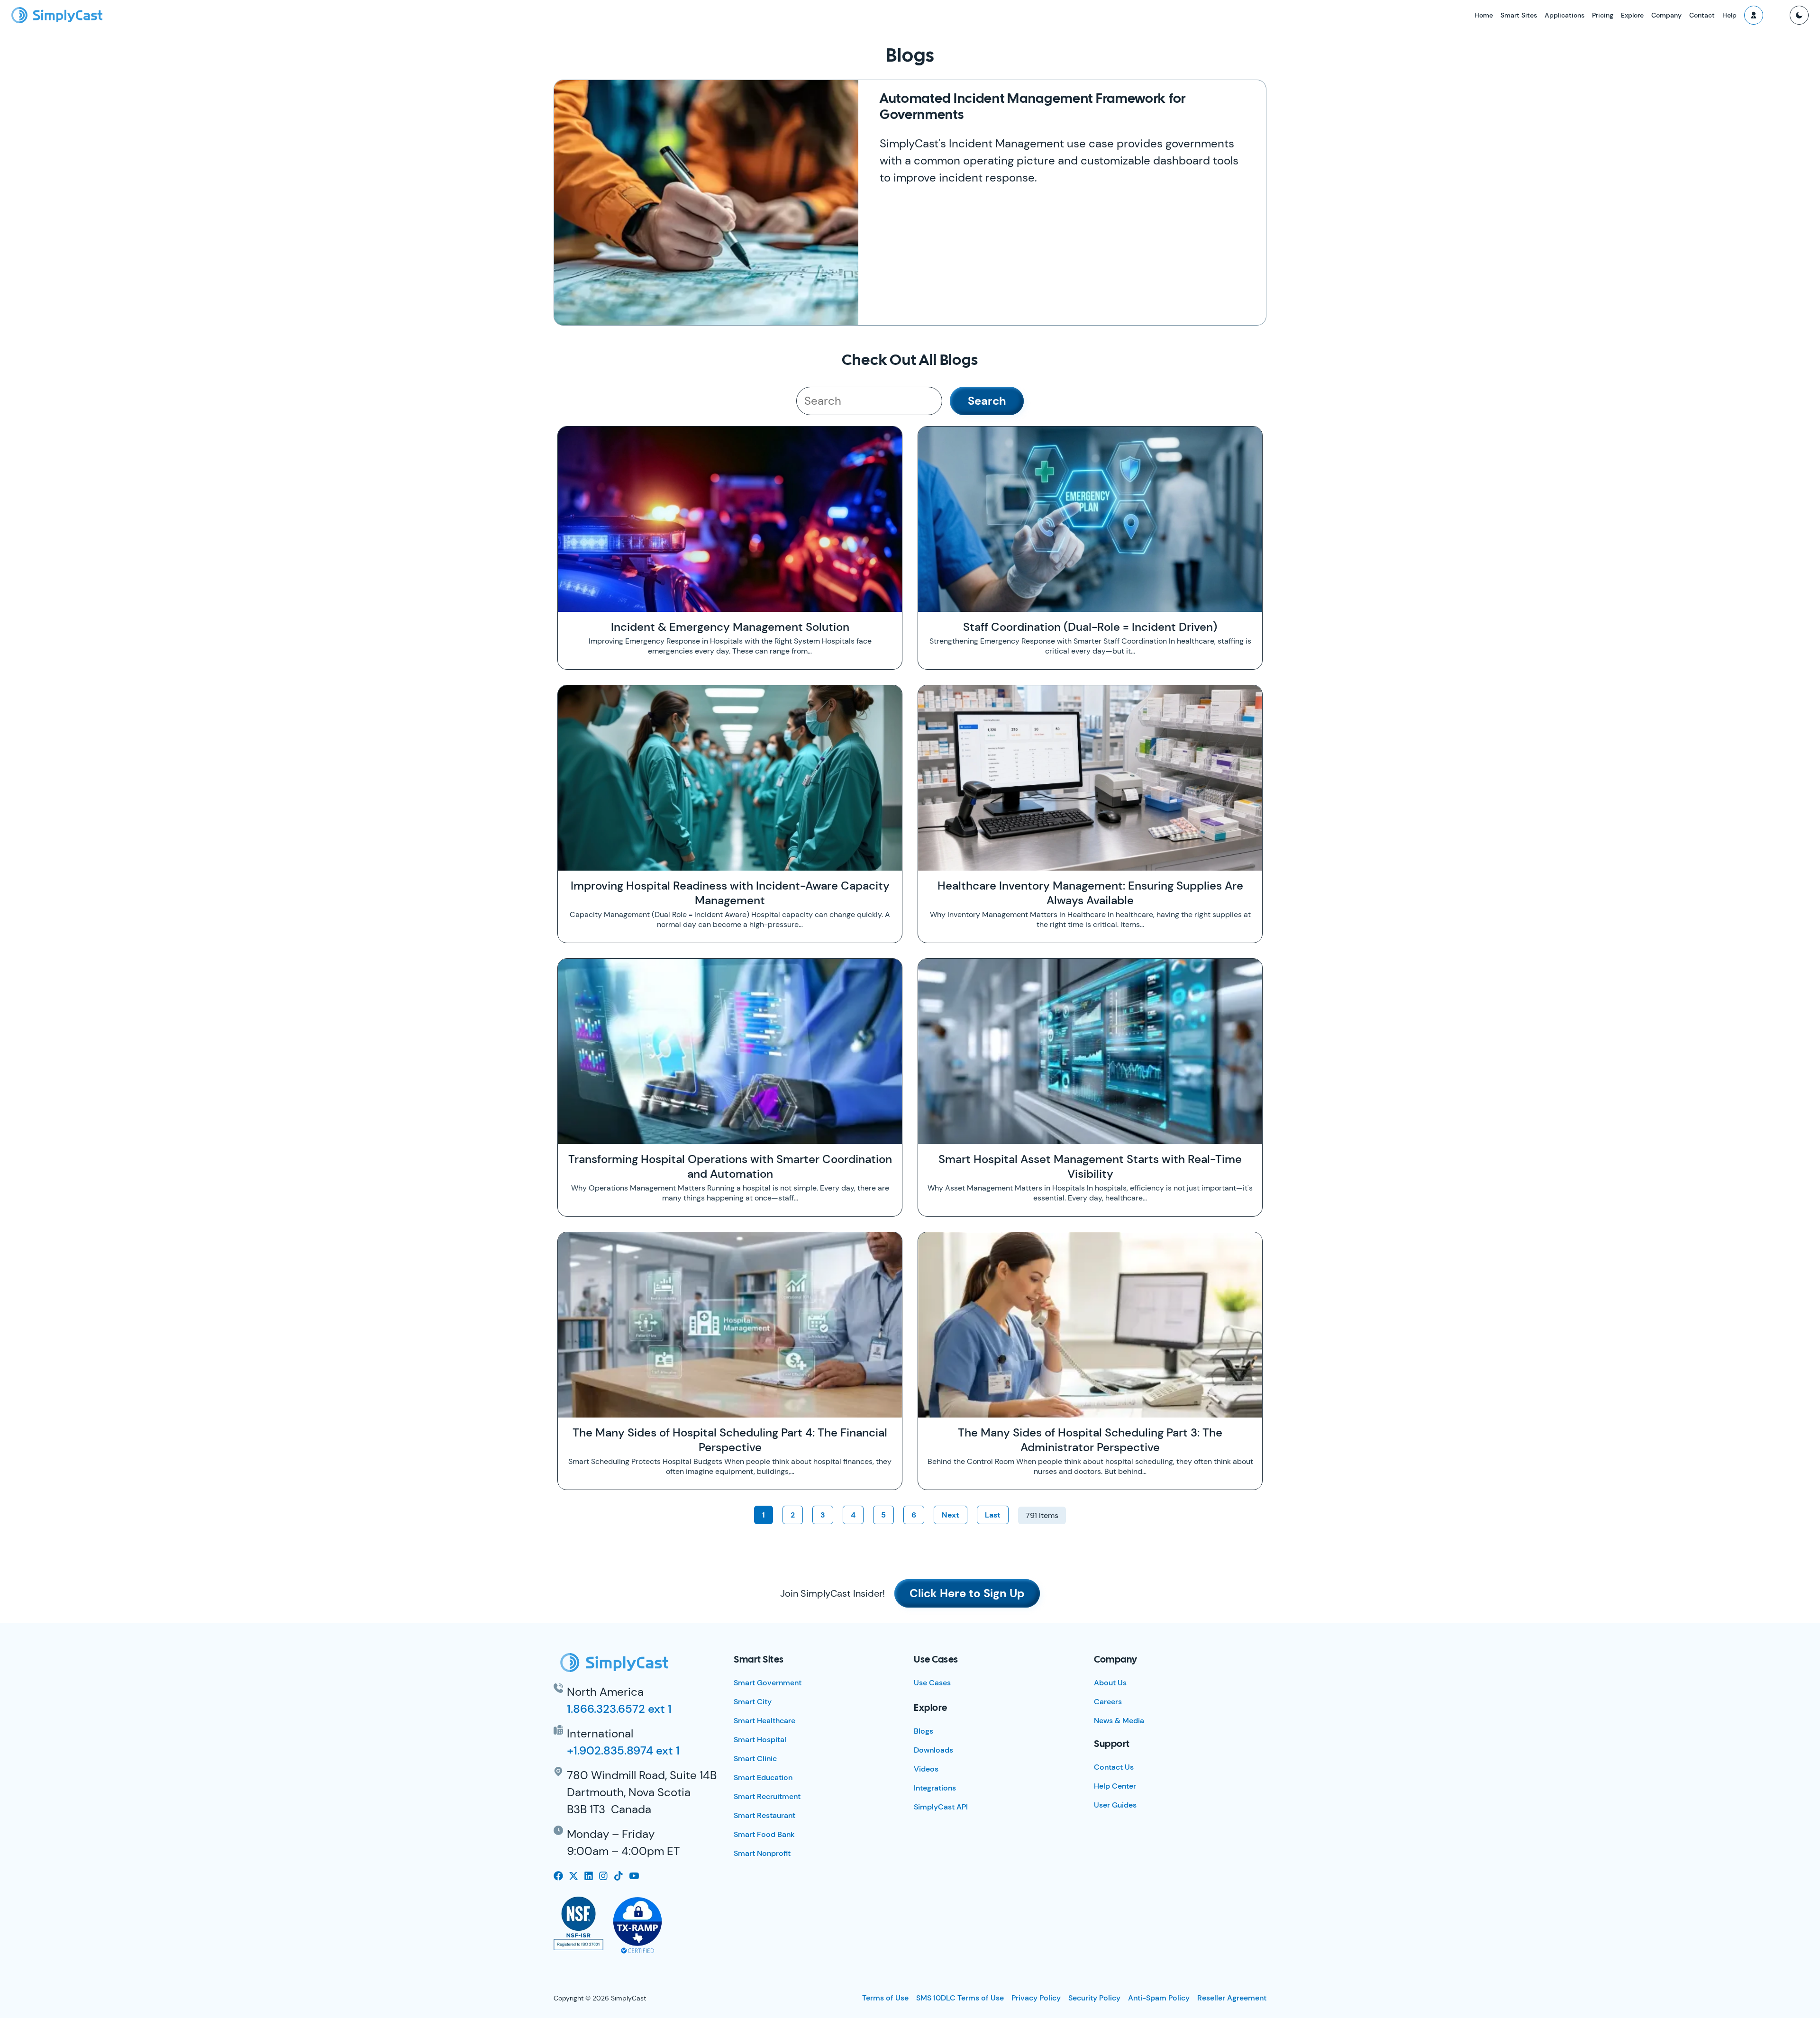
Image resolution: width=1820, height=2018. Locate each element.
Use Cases (932, 1683)
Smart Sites (1519, 15)
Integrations (935, 1788)
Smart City (753, 1702)
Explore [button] (1632, 15)
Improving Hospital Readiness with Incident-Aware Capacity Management (730, 893)
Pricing (1603, 15)
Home (1484, 15)
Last (993, 1515)
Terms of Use (885, 1998)
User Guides (1115, 1805)
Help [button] (1729, 15)
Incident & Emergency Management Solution (730, 627)
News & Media (1119, 1721)
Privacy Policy (1036, 1998)
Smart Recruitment (767, 1796)
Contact (1702, 15)
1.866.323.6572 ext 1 (619, 1709)
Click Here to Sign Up (967, 1593)
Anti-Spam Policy (1159, 1998)
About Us (1110, 1683)
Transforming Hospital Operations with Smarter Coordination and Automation (730, 1166)
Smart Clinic (755, 1759)
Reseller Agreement (1232, 1998)
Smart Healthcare (764, 1721)
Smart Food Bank (764, 1834)
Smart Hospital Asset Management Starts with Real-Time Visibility (1090, 1166)
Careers (1108, 1702)
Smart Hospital (760, 1740)
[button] (1754, 15)
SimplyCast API (941, 1807)
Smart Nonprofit (762, 1853)
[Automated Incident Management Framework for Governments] (706, 203)
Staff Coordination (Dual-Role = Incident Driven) (1090, 627)
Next (951, 1515)
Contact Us (1114, 1767)
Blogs (924, 1731)
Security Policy (1094, 1998)
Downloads (933, 1750)
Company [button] (1666, 15)
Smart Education (763, 1777)
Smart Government (768, 1683)
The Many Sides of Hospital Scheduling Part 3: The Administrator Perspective (1090, 1440)
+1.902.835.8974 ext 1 (623, 1750)
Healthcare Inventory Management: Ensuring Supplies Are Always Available (1090, 893)
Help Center (1115, 1786)
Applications (1565, 15)
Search (987, 401)
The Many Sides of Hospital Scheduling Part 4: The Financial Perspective (730, 1440)
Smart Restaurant (764, 1815)
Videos (926, 1769)
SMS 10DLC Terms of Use (960, 1998)
